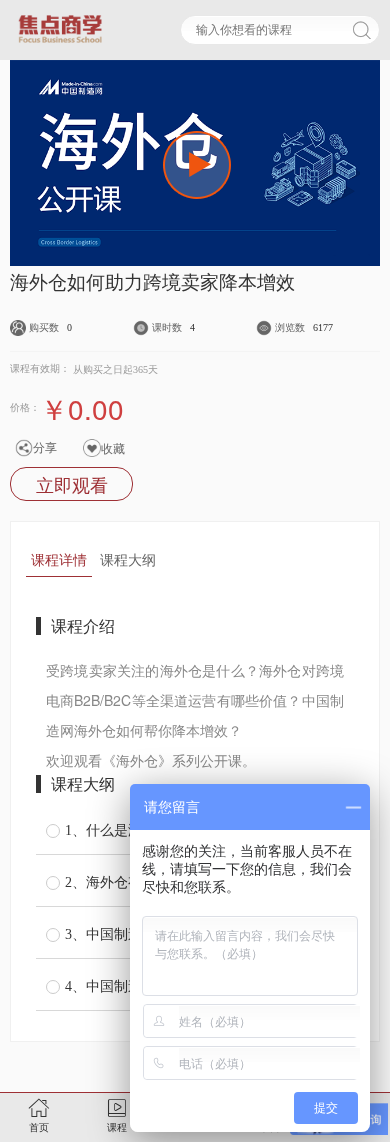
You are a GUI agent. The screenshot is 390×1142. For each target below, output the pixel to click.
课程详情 (59, 559)
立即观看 (72, 484)
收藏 (113, 447)
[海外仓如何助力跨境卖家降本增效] (197, 165)
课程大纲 (128, 559)
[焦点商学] (60, 29)
